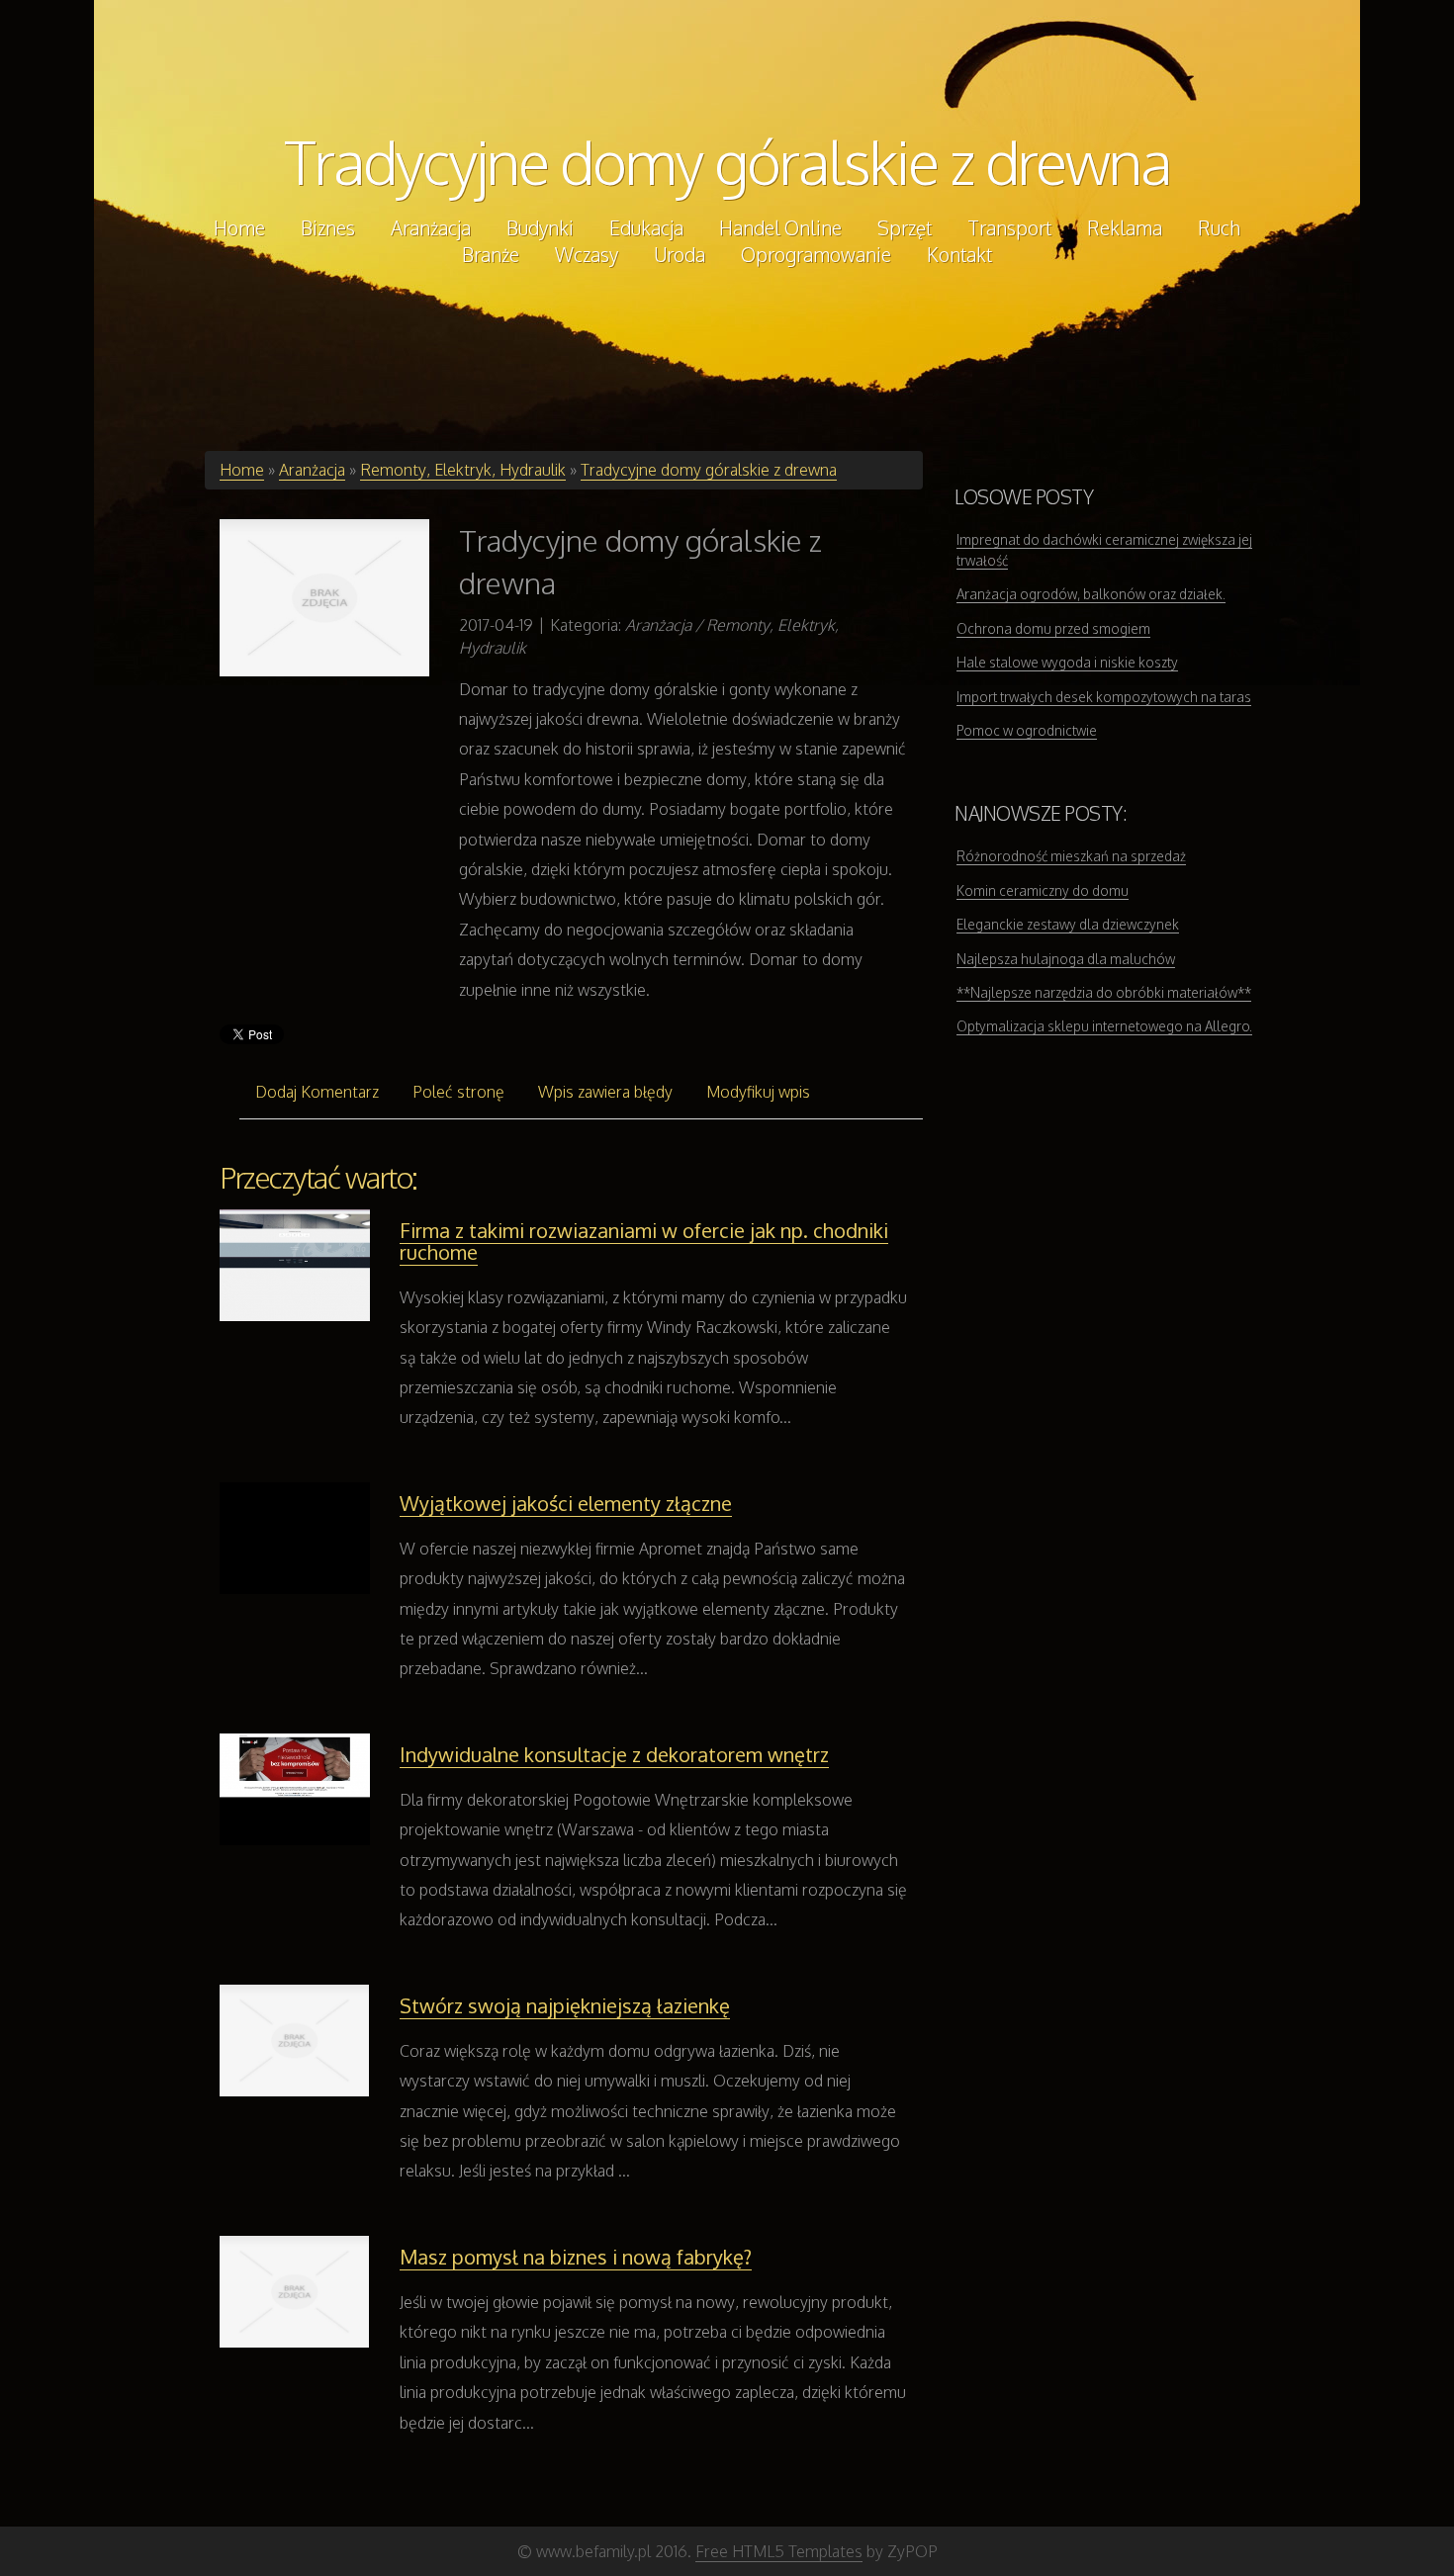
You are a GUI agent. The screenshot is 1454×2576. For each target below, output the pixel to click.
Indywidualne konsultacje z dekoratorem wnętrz (614, 1754)
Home (242, 470)
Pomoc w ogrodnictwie (1027, 730)
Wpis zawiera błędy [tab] (605, 1092)
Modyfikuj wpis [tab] (758, 1092)
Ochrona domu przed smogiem (1053, 628)
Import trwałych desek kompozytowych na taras (1104, 697)
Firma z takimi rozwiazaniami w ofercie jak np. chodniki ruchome (644, 1241)
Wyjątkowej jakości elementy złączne (566, 1503)
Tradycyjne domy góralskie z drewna (727, 161)
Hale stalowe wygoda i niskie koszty (1067, 662)
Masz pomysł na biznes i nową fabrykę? (576, 2257)
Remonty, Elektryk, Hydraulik (463, 470)
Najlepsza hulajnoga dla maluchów (1066, 959)
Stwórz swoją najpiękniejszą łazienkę (565, 2005)
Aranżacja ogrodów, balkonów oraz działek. (1091, 594)
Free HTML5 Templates (779, 2551)
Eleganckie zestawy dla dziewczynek (1068, 924)
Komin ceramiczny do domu (1043, 890)
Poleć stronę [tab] (458, 1092)
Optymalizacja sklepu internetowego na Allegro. (1104, 1026)
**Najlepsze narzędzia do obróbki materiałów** (1104, 992)
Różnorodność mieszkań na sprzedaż (1071, 856)
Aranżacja (312, 470)
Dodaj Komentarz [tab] (317, 1092)
